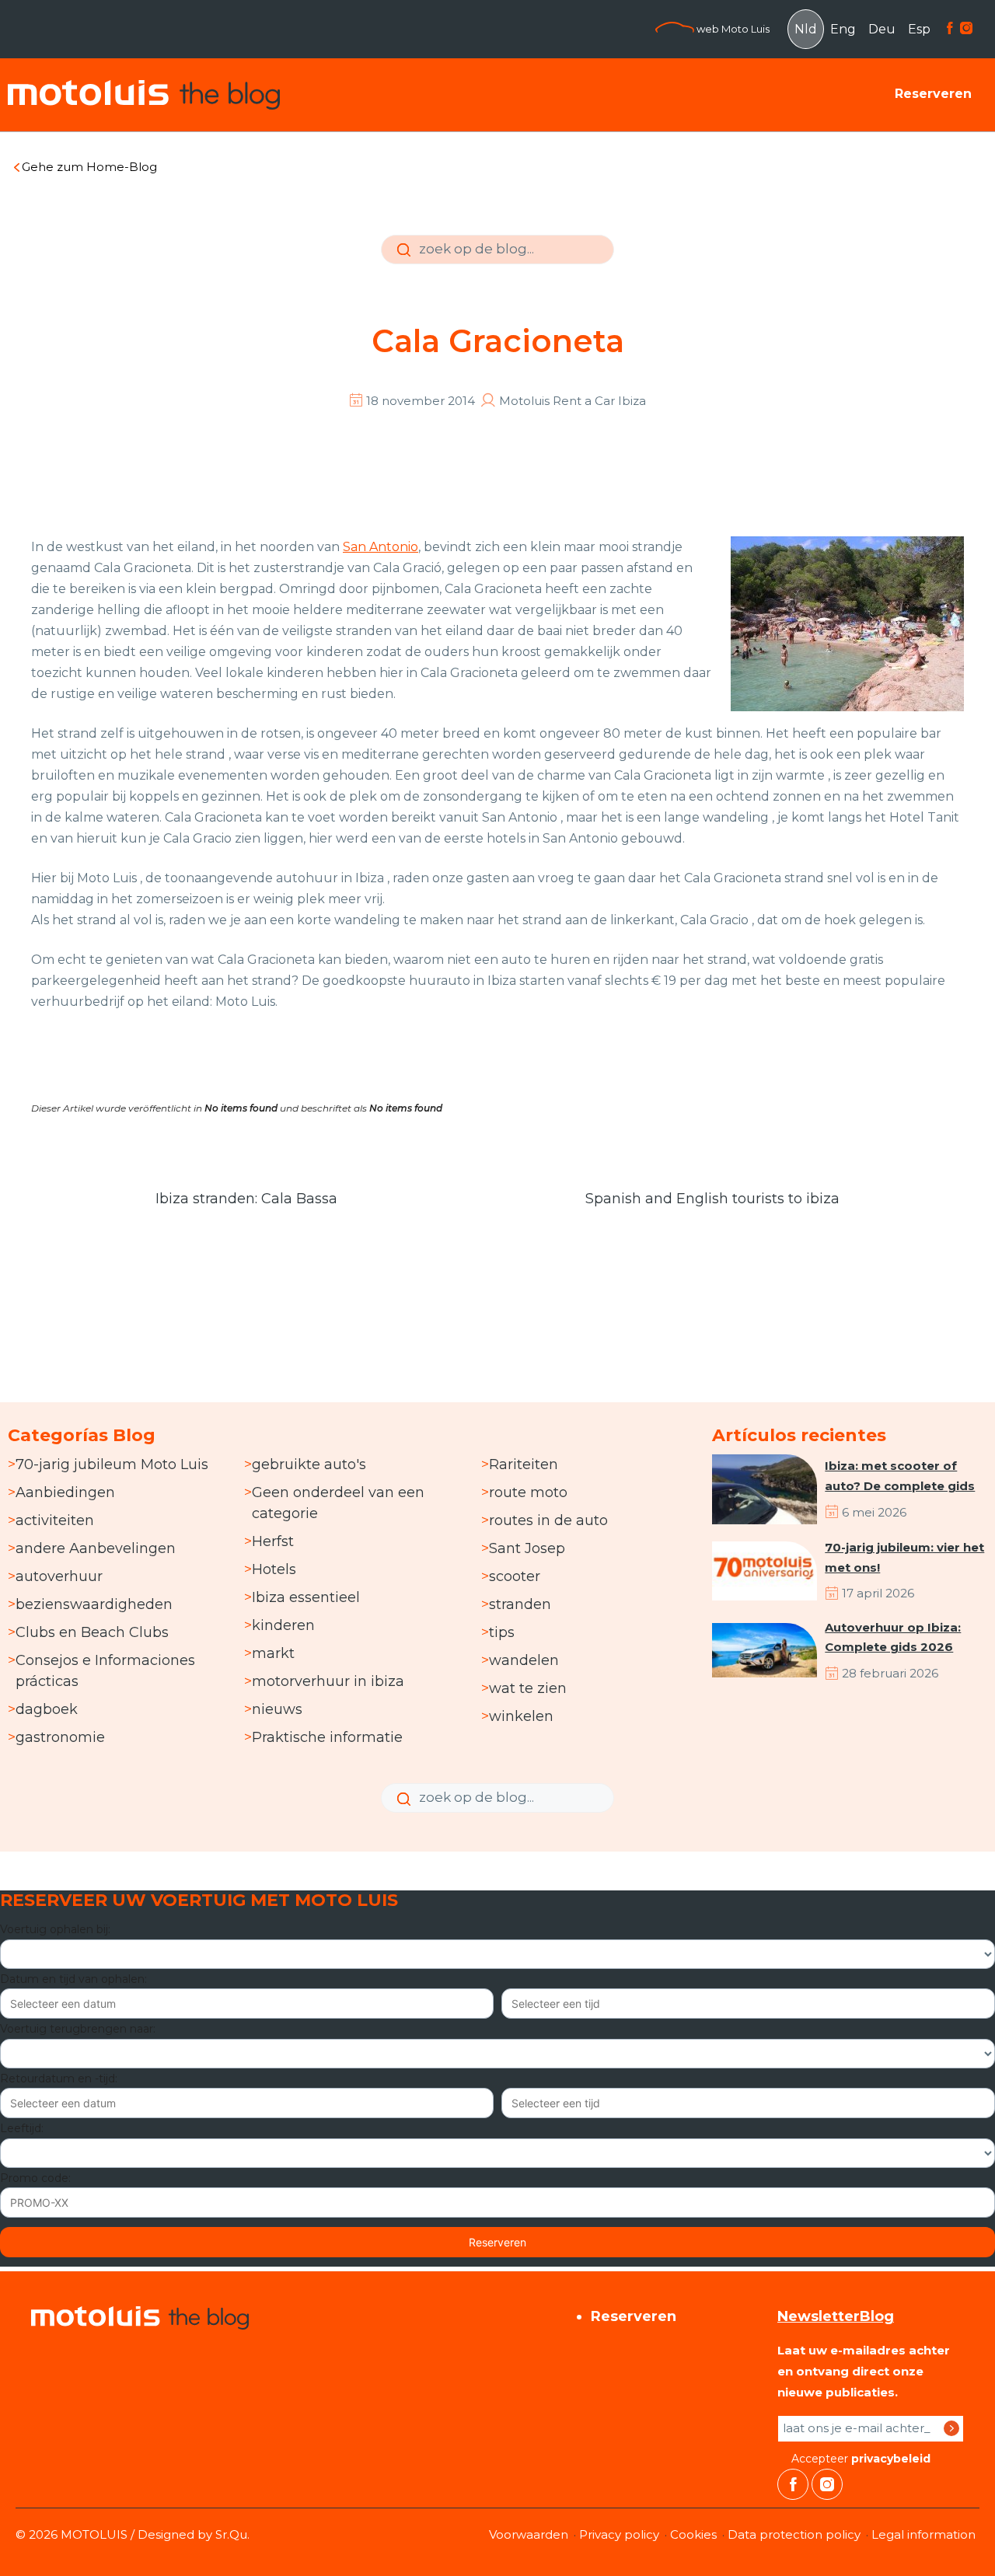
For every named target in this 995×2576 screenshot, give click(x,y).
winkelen (521, 1716)
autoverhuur (59, 1576)
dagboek (47, 1709)
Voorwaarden (529, 2534)
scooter (515, 1576)
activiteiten (55, 1520)
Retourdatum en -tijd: (59, 2079)
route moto (528, 1492)
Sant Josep (527, 1548)
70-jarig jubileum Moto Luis (112, 1464)
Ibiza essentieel (306, 1597)
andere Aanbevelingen (96, 1548)
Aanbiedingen (65, 1492)
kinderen (283, 1625)
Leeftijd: (22, 2128)
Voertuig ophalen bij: (55, 1929)
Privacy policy (619, 2534)
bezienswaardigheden (94, 1604)
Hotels (274, 1569)
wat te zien (528, 1688)
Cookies (693, 2534)
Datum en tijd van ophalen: (73, 1979)
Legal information (923, 2534)
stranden (520, 1604)
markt (273, 1653)
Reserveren (933, 94)
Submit (402, 261)
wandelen (524, 1660)
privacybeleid (891, 2459)
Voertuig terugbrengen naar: (78, 2029)
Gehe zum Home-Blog (89, 167)
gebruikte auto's (309, 1464)
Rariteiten (524, 1464)
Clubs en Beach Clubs (92, 1632)
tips (502, 1632)
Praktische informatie (327, 1737)
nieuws (277, 1709)
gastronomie (60, 1737)
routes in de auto (548, 1520)
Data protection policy (794, 2534)
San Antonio (381, 547)
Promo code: (35, 2178)
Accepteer (859, 2459)
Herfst (273, 1541)
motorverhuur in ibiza (328, 1681)
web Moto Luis (732, 29)
